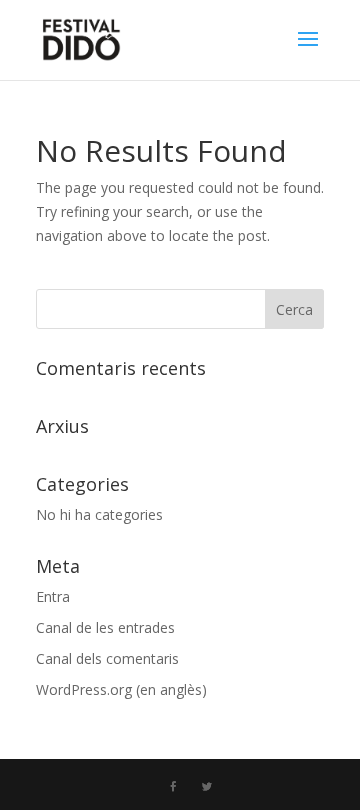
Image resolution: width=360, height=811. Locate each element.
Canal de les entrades (105, 627)
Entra (53, 596)
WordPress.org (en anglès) (121, 689)
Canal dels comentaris (107, 658)
